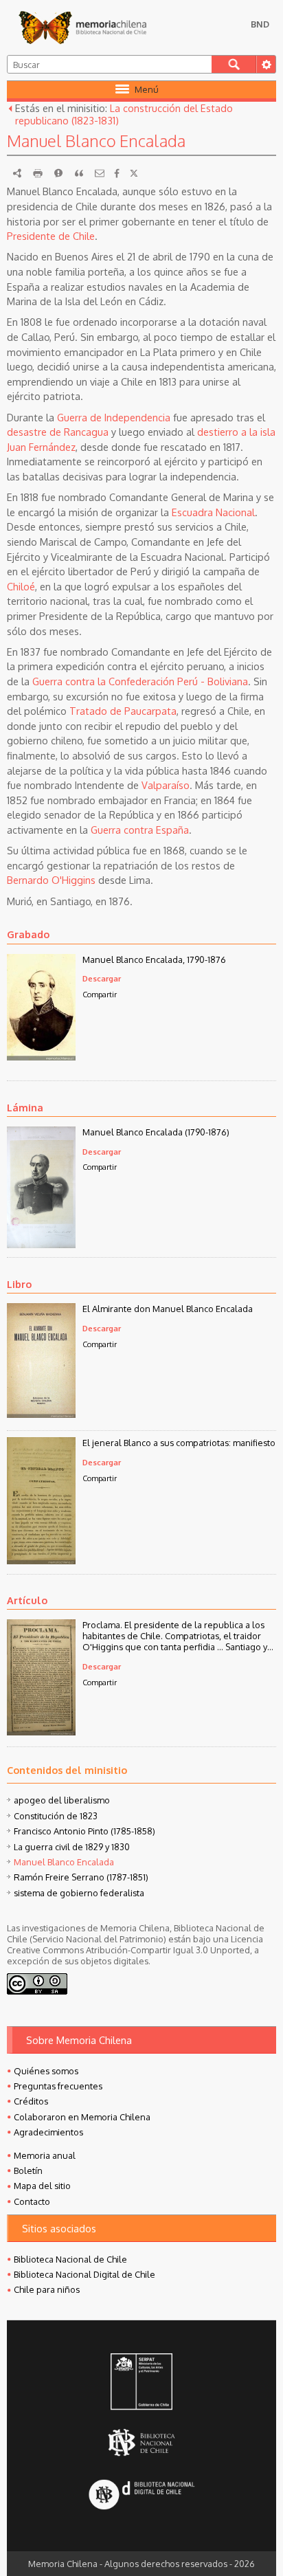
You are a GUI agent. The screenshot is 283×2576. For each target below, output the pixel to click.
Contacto (32, 2201)
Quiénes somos (46, 2071)
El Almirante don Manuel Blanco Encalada (168, 1309)
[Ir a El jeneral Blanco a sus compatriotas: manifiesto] (41, 1560)
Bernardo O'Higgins (51, 880)
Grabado (28, 934)
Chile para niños (47, 2289)
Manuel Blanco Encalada (64, 1862)
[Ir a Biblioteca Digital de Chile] (141, 2495)
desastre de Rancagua (58, 432)
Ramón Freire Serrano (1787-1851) (81, 1877)
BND (260, 24)
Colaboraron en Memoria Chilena (82, 2117)
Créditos (31, 2101)
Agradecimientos (48, 2132)
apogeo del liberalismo (62, 1800)
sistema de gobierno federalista (79, 1893)
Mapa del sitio (42, 2186)
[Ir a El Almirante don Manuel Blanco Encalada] (41, 1414)
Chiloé (21, 586)
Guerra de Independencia (114, 417)
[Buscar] (234, 64)
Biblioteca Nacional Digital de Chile (84, 2274)
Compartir (100, 994)
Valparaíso (166, 785)
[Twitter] (134, 173)
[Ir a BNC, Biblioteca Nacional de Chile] (141, 2442)
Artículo (27, 1600)
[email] (100, 173)
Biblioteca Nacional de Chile (70, 2259)
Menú (147, 89)
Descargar (102, 978)
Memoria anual (45, 2155)
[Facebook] (117, 173)
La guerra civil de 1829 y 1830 (72, 1847)
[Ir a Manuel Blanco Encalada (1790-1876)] (41, 1244)
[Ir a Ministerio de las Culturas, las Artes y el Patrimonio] (141, 2383)
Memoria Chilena (82, 27)
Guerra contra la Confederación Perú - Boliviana (140, 681)
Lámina (25, 1107)
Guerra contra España (140, 830)
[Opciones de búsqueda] (266, 64)
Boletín (28, 2170)
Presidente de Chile (51, 236)
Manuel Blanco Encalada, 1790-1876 (154, 959)
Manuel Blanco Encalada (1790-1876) (156, 1132)
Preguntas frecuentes (58, 2086)
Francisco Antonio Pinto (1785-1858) (84, 1831)
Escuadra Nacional (213, 512)
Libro (19, 1284)
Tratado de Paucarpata (123, 711)
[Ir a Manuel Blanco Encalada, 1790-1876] (41, 1056)
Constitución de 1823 (56, 1816)
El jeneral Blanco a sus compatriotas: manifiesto (179, 1443)
